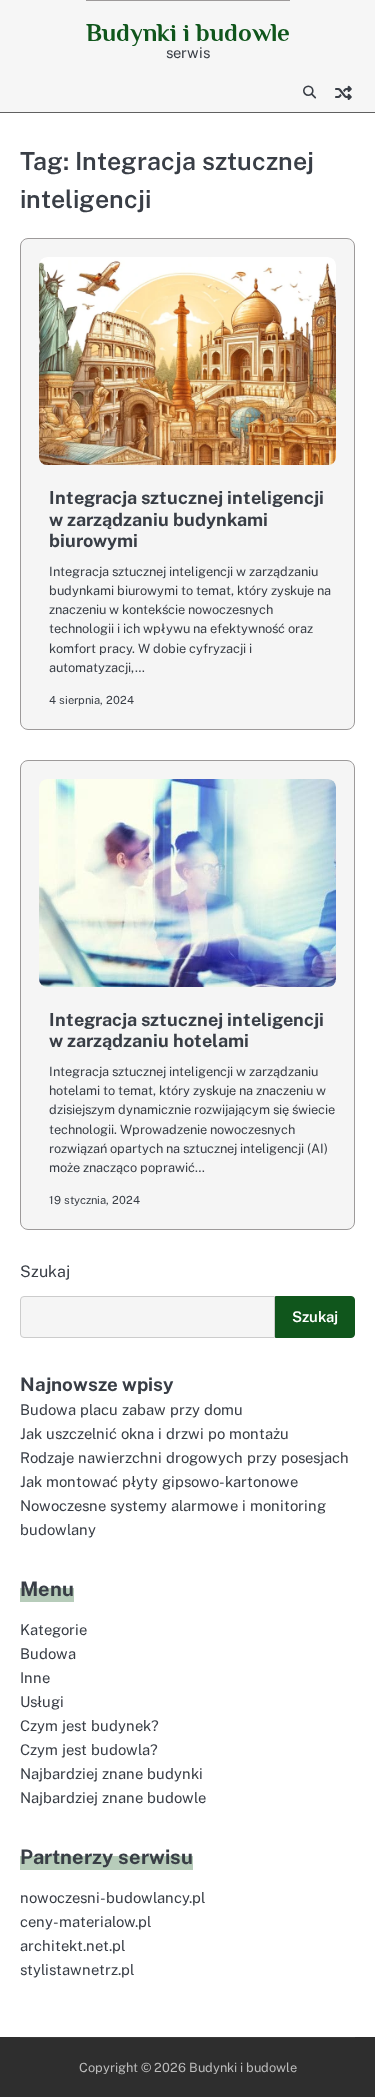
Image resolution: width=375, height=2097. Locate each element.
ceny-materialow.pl (85, 1921)
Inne (35, 1677)
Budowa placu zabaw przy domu (131, 1409)
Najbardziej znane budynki (111, 1773)
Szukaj (45, 1271)
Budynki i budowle (188, 32)
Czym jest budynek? (89, 1725)
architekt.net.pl (72, 1945)
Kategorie (53, 1629)
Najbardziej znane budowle (113, 1797)
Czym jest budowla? (89, 1749)
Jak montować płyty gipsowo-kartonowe (159, 1481)
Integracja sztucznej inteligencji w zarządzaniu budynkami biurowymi (186, 519)
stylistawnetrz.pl (77, 1969)
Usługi (42, 1701)
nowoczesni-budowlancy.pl (112, 1897)
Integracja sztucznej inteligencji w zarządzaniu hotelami (186, 1030)
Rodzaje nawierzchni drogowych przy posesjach (184, 1457)
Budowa (48, 1653)
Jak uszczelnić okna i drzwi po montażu (154, 1433)
